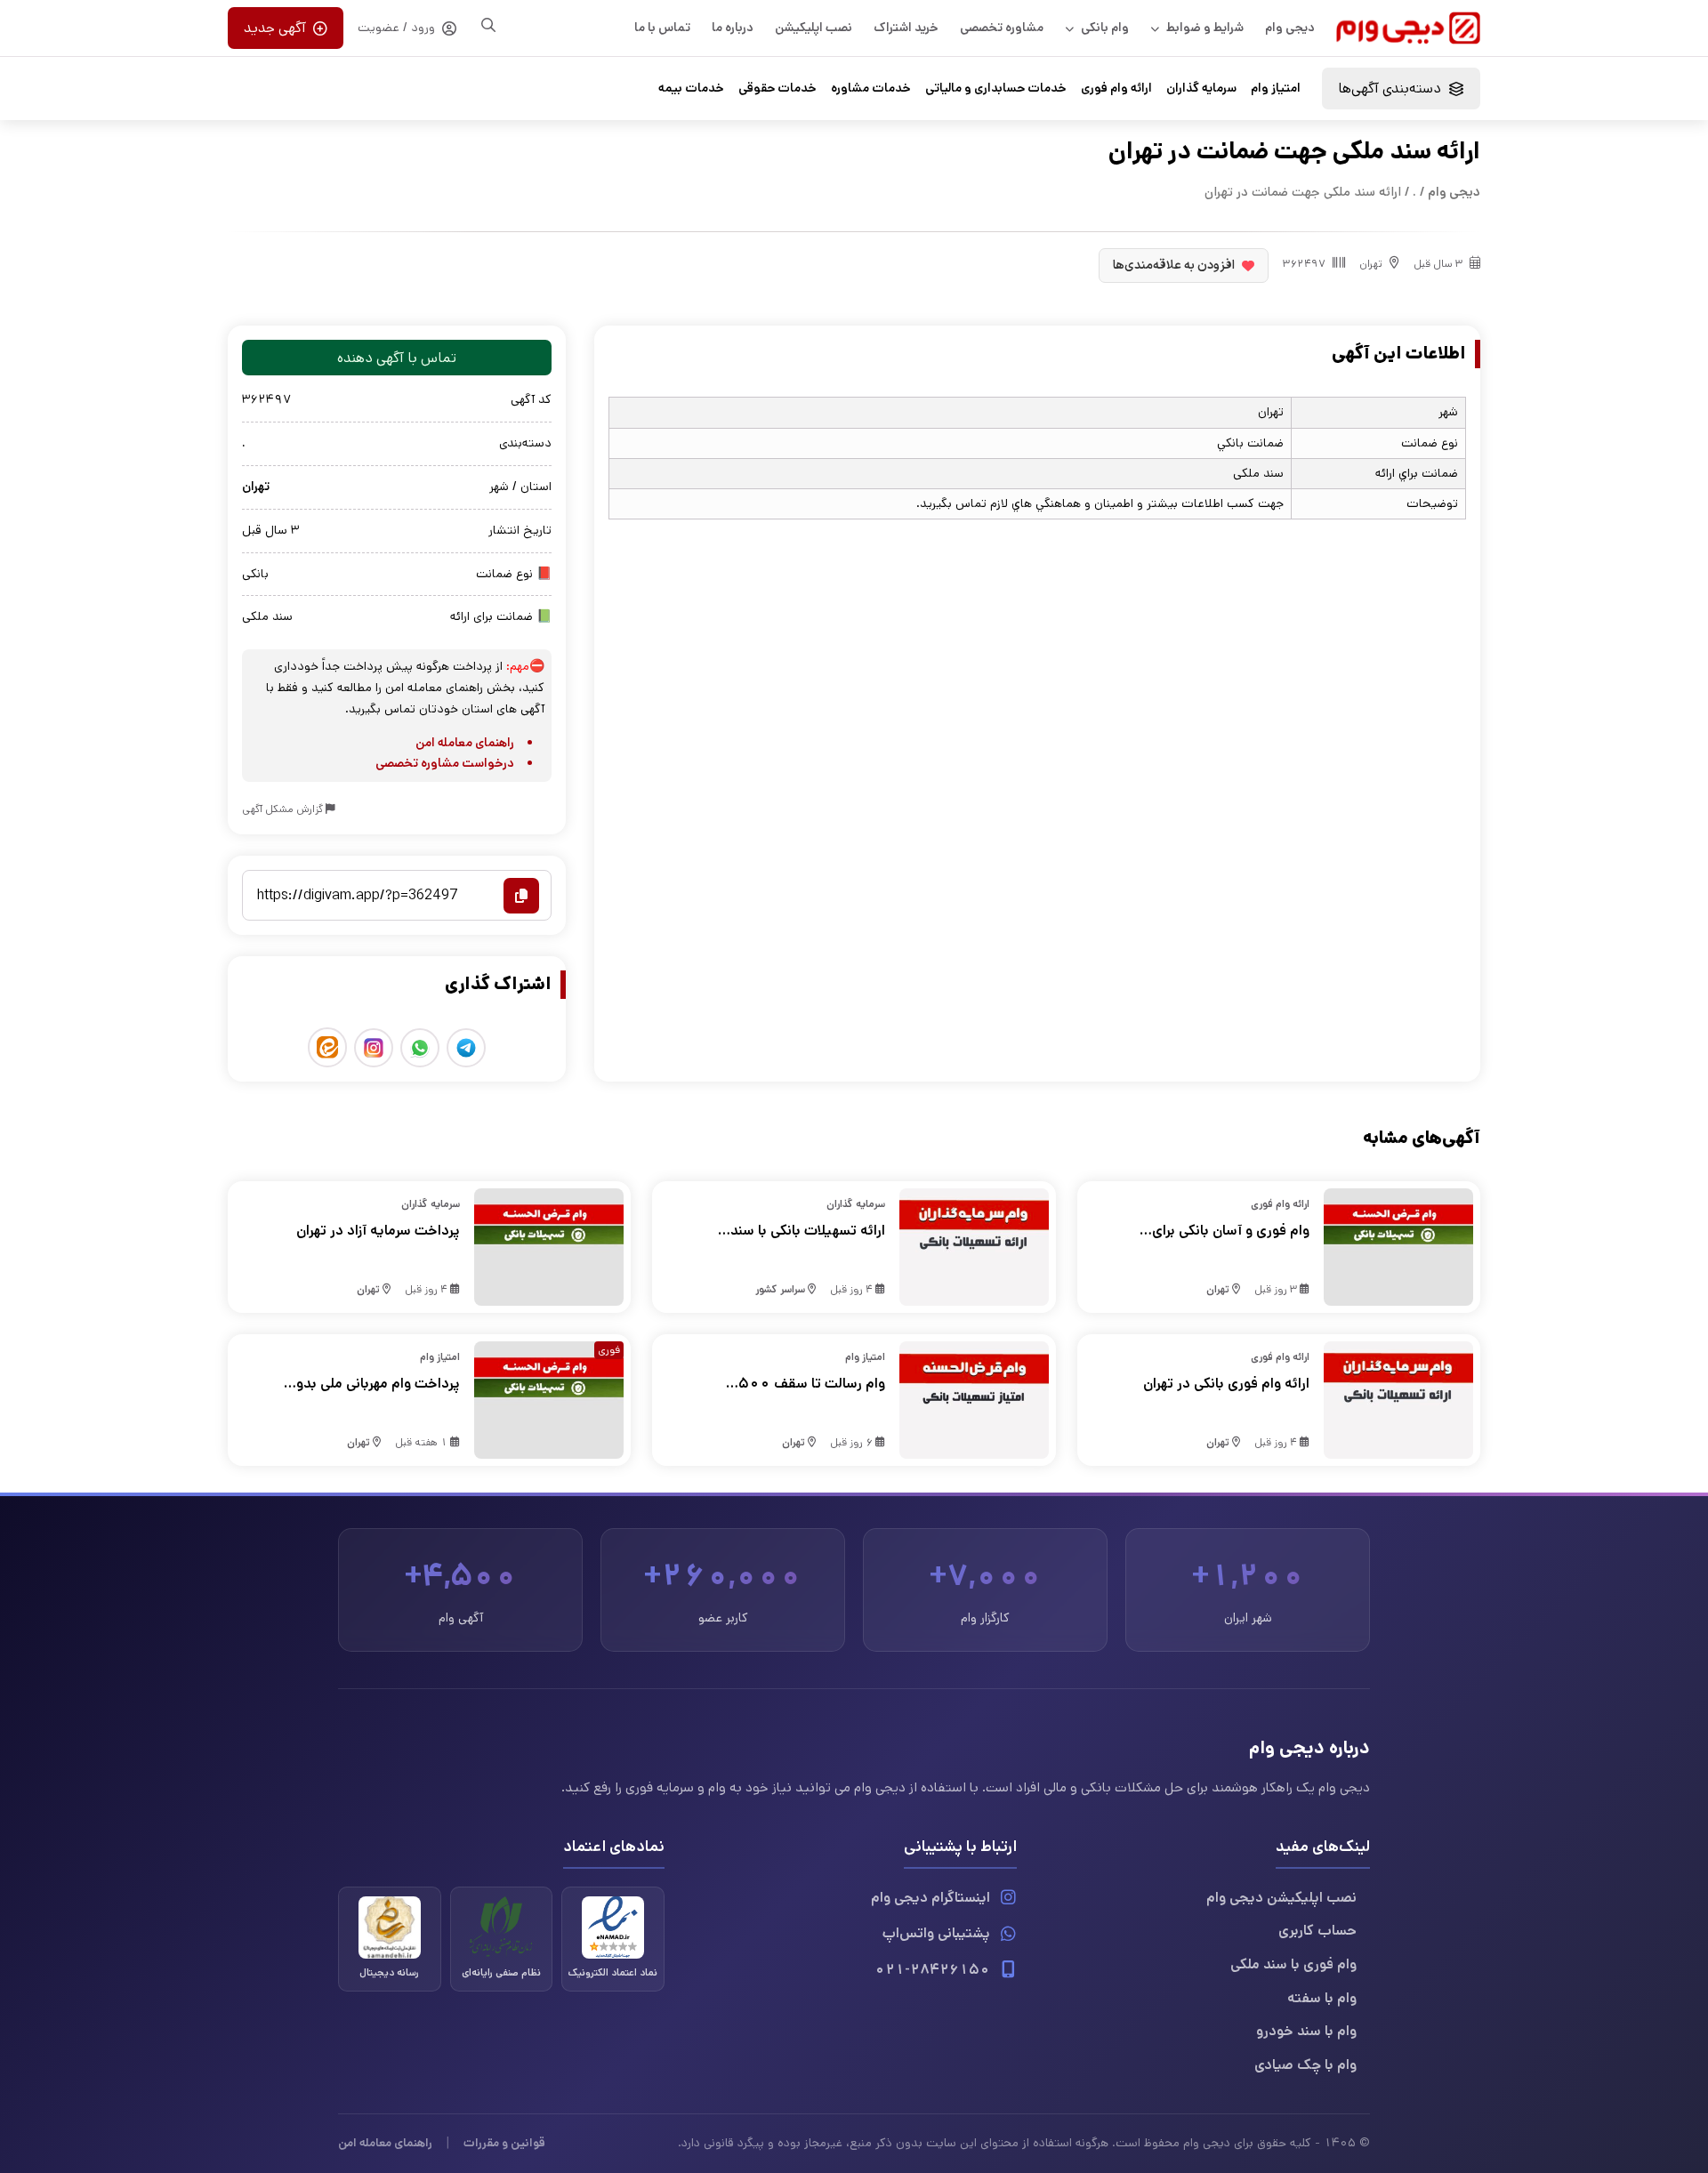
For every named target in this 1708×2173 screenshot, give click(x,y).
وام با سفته (1322, 1998)
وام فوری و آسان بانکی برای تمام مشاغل (1231, 1231)
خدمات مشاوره (871, 88)
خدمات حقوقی (777, 88)
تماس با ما (662, 28)
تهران (1371, 264)
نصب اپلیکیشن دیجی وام (1281, 1898)
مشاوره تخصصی (1002, 28)
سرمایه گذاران (1201, 88)
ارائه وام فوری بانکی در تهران (1226, 1384)
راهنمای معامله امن (465, 743)
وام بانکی (1105, 28)
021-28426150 (932, 1970)
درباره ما (733, 28)
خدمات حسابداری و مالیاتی (996, 88)
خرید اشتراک (906, 28)
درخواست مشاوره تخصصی (445, 763)
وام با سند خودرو (1306, 2031)
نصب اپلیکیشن (814, 28)
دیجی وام (1290, 28)
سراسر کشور (780, 1289)
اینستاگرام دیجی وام (931, 1898)
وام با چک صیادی (1305, 2065)
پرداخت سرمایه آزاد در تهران (378, 1231)
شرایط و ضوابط (1205, 28)
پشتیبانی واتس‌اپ (936, 1933)
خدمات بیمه (691, 88)
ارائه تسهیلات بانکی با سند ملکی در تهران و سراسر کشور (803, 1231)
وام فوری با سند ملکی (1293, 1964)
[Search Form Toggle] (488, 25)
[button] (1401, 89)
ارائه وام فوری (1116, 88)
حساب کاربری (1317, 1931)
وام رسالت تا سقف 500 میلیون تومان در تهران (811, 1384)
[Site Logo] (1408, 28)
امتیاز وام (1276, 88)
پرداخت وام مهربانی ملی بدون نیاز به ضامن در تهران (373, 1384)
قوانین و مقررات (504, 2143)
